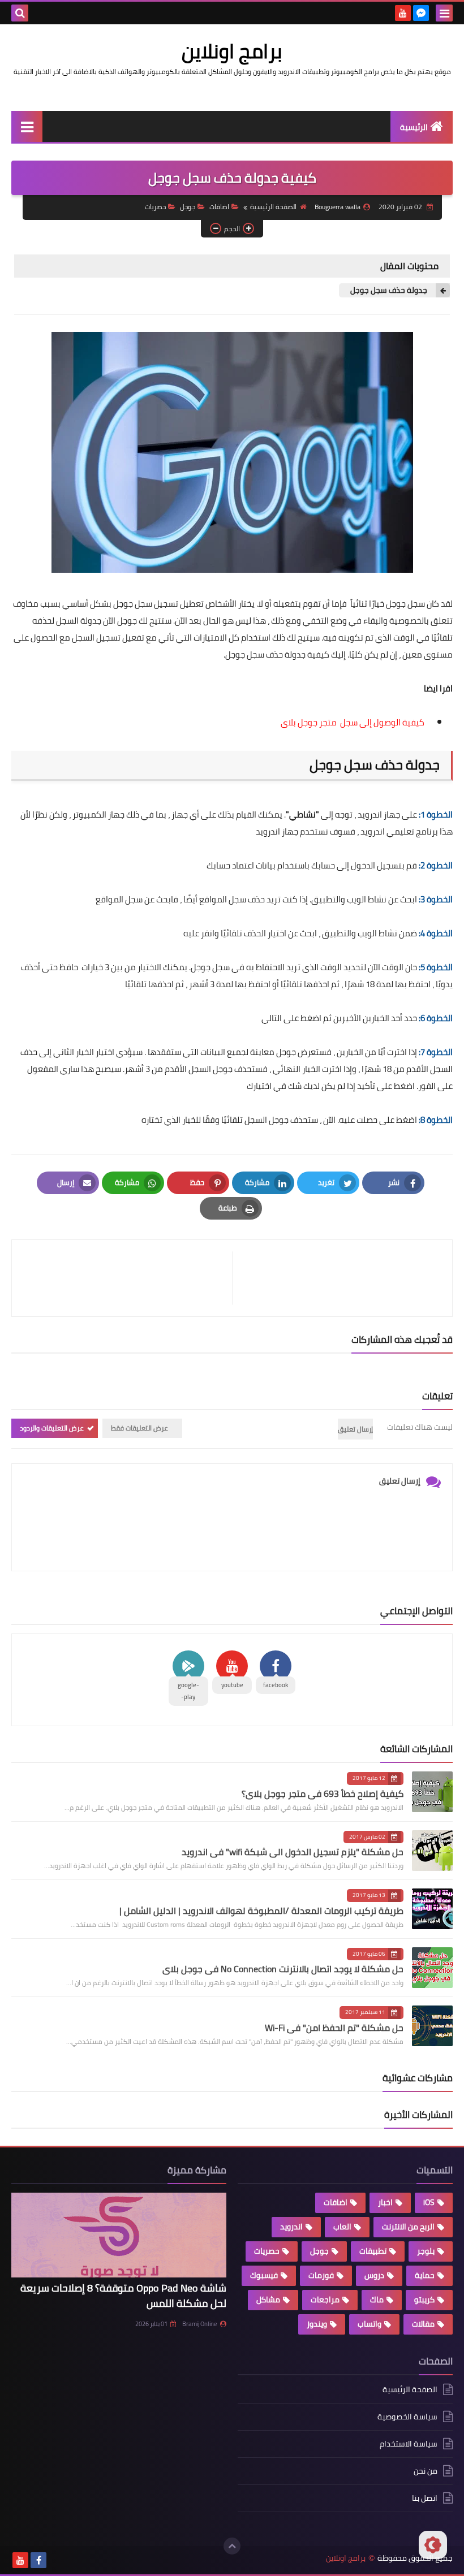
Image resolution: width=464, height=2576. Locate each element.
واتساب (370, 2324)
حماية (425, 2275)
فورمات (321, 2275)
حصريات (155, 207)
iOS (429, 2202)
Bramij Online (200, 2324)
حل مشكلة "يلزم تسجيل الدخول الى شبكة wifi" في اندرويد (293, 1852)
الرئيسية (414, 127)
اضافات (219, 207)
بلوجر (426, 2251)
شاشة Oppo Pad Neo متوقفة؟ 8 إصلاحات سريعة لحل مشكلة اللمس (123, 2296)
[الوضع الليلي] (433, 2545)
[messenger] (421, 13)
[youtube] (403, 13)
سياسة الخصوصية (407, 2417)
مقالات (423, 2324)
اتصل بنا (425, 2498)
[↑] (232, 2546)
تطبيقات (373, 2251)
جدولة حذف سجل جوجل (389, 290)
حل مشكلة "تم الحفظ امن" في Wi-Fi (334, 2028)
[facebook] (38, 2560)
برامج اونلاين (232, 51)
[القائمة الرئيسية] (27, 126)
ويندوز (317, 2324)
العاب (342, 2227)
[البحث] (20, 13)
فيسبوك (264, 2275)
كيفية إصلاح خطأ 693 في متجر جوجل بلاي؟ (323, 1793)
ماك (377, 2300)
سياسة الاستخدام (409, 2444)
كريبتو (424, 2300)
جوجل (188, 207)
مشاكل (268, 2300)
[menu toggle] (444, 13)
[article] (128, 1278)
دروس (374, 2275)
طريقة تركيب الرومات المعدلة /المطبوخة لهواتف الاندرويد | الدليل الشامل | (261, 1911)
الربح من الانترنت (408, 2227)
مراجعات (325, 2300)
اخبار (385, 2202)
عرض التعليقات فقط (139, 1428)
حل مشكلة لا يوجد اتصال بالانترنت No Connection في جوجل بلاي (283, 1969)
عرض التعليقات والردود (52, 1428)
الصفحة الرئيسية (273, 207)
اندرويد (291, 2227)
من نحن (426, 2471)
